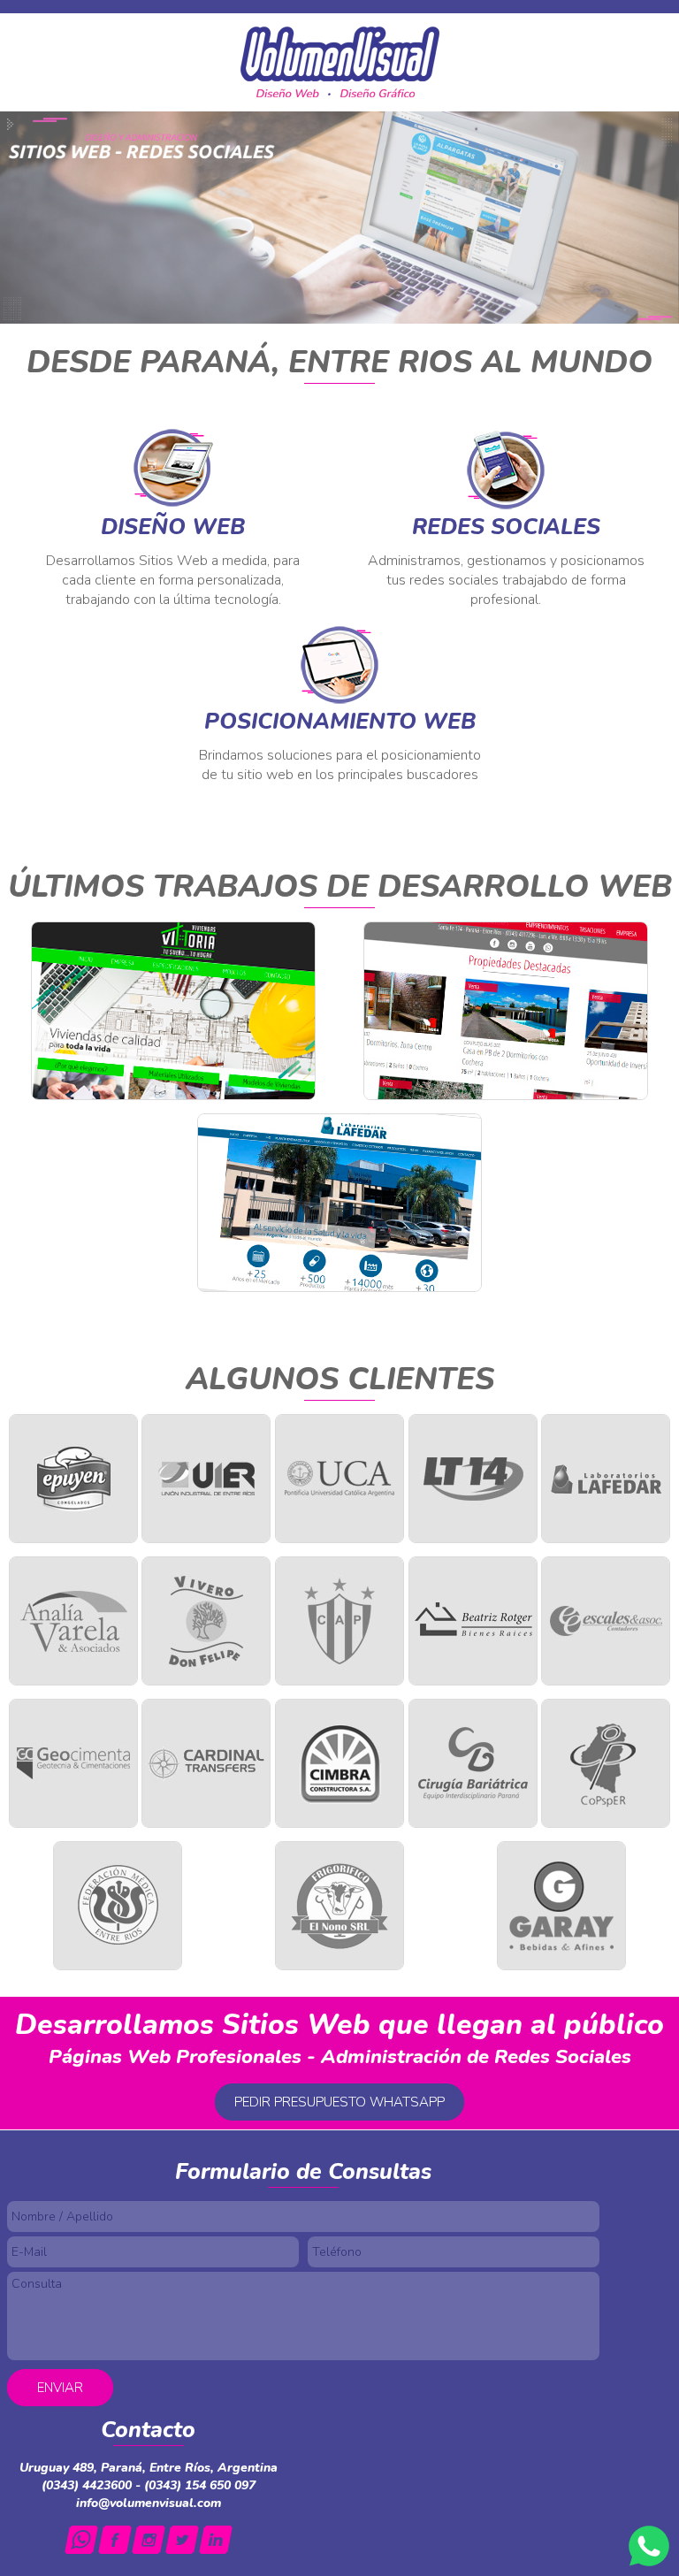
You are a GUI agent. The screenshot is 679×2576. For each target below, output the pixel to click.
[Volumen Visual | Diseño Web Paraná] (339, 62)
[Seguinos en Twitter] (182, 2540)
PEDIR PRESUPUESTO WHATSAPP (339, 2102)
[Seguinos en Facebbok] (115, 2540)
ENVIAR (60, 2388)
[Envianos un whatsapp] (81, 2540)
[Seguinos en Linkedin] (216, 2540)
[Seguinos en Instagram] (149, 2540)
